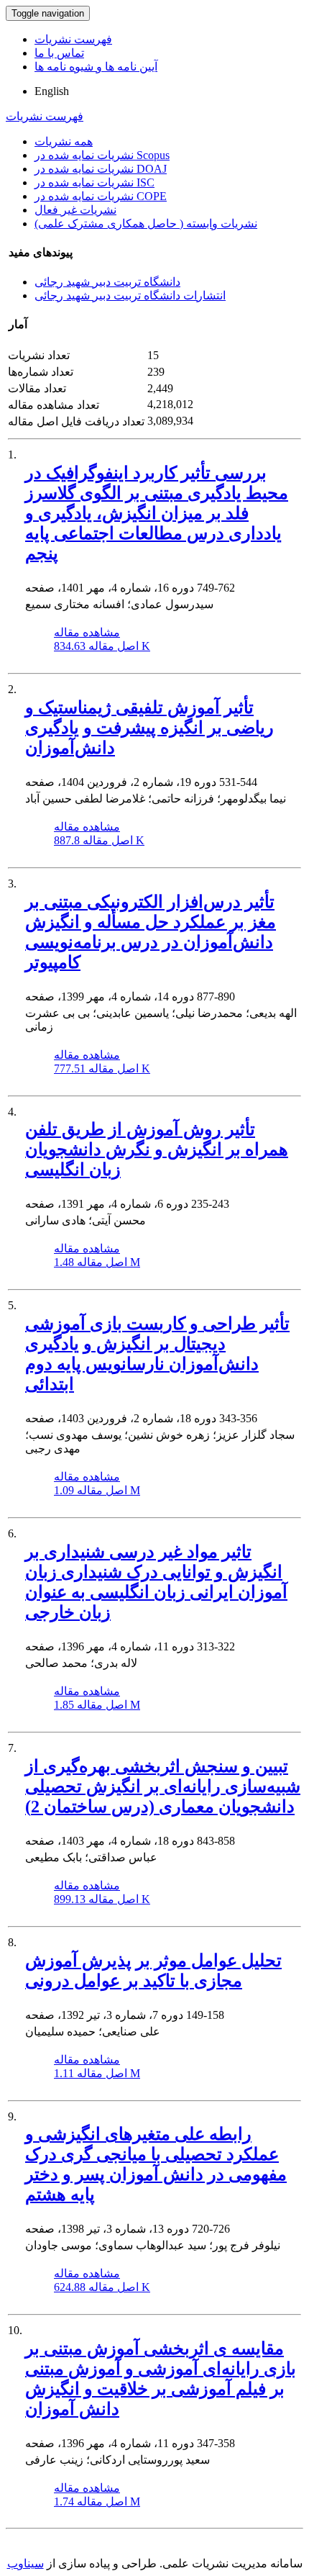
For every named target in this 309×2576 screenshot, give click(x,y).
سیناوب (26, 2563)
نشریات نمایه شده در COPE (101, 196)
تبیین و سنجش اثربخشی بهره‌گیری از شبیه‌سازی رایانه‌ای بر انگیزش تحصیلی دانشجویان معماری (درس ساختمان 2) (163, 1786)
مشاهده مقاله (87, 632)
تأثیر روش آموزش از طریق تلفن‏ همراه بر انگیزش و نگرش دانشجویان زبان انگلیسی (157, 1149)
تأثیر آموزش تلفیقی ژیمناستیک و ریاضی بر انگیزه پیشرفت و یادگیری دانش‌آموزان (149, 728)
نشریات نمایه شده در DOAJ (101, 169)
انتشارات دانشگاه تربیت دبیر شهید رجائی (130, 295)
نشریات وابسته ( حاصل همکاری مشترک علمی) (146, 223)
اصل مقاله (102, 646)
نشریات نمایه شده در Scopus (102, 155)
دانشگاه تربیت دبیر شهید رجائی (107, 282)
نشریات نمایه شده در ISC (94, 182)
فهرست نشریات (73, 39)
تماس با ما (59, 53)
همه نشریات (64, 141)
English (52, 91)
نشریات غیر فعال (75, 210)
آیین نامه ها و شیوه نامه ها (96, 67)
